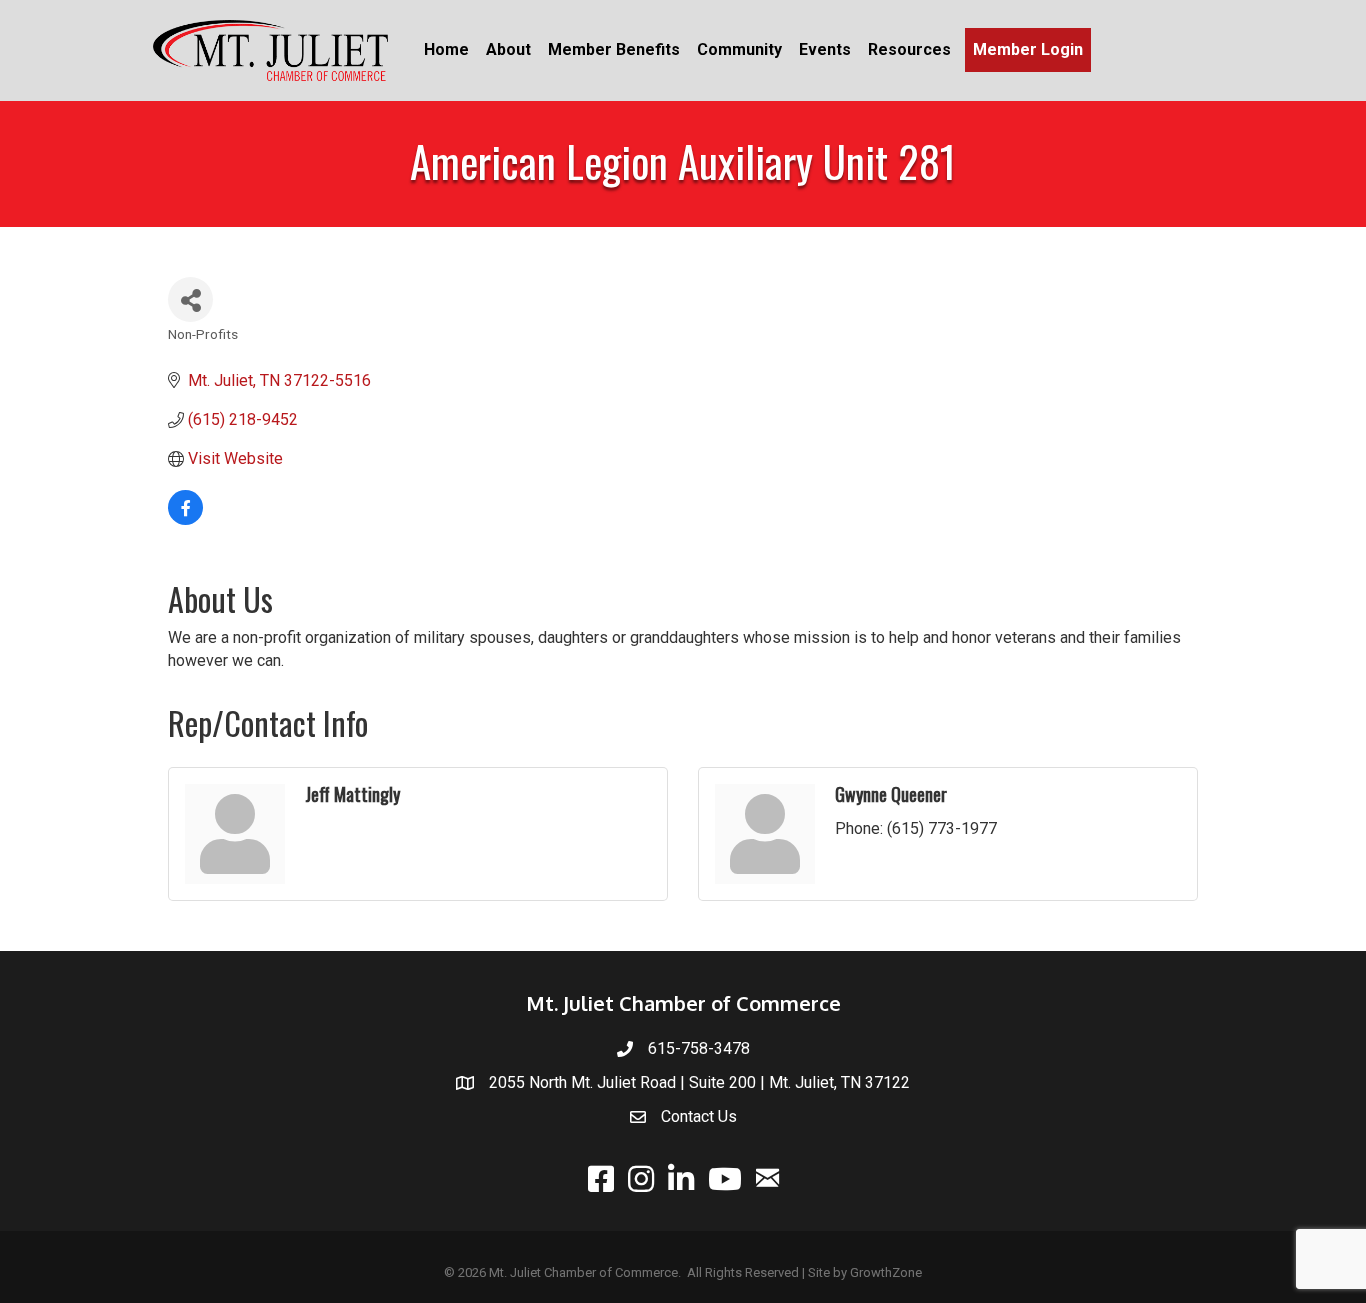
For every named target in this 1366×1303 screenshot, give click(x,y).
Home (446, 49)
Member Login (1028, 49)
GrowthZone (886, 1272)
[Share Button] (190, 299)
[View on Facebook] (185, 519)
